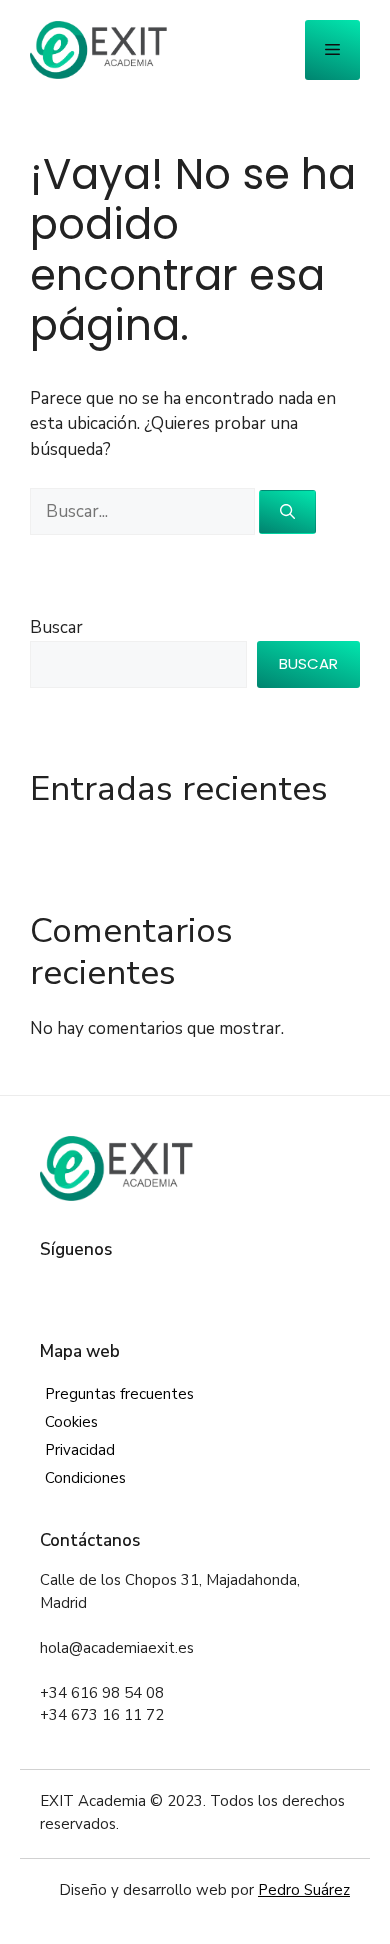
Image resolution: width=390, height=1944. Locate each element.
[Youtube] (173, 1290)
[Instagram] (112, 1290)
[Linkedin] (143, 1290)
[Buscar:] (144, 511)
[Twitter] (82, 1290)
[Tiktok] (203, 1290)
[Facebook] (52, 1290)
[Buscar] (287, 512)
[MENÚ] (332, 50)
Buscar (56, 627)
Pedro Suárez (304, 1890)
